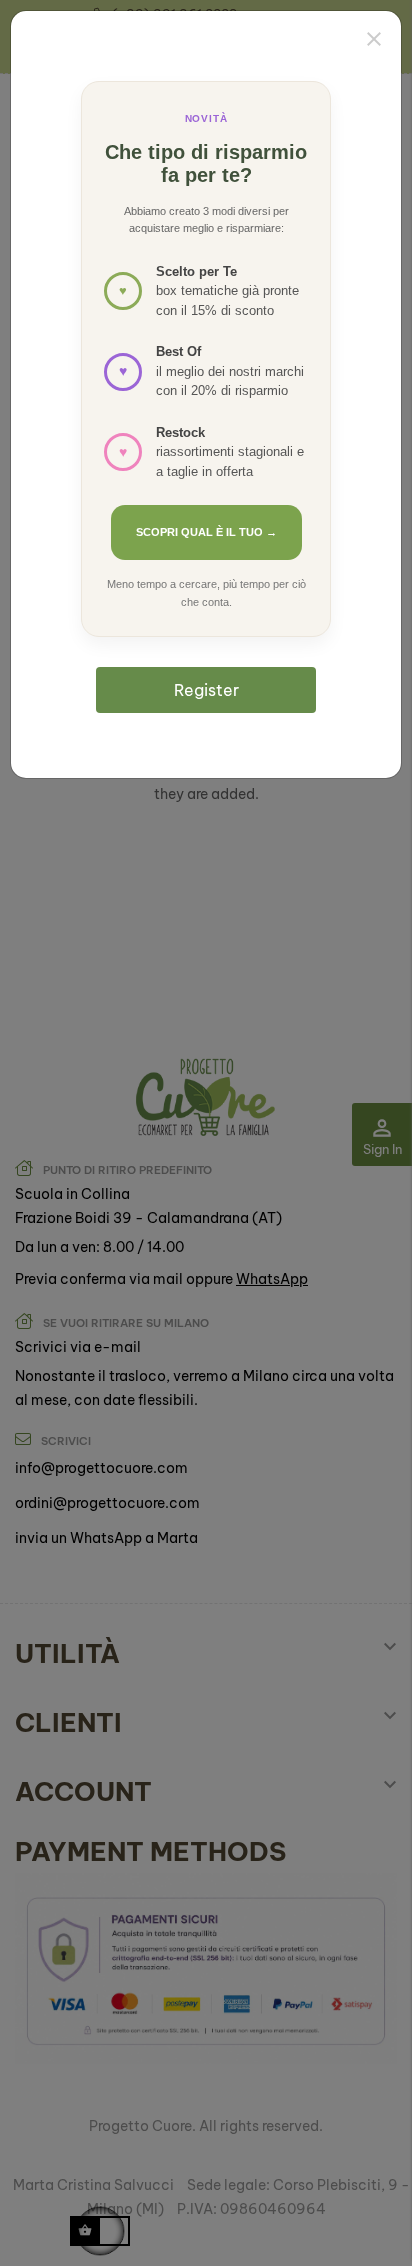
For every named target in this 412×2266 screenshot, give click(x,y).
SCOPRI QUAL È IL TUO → (206, 532)
